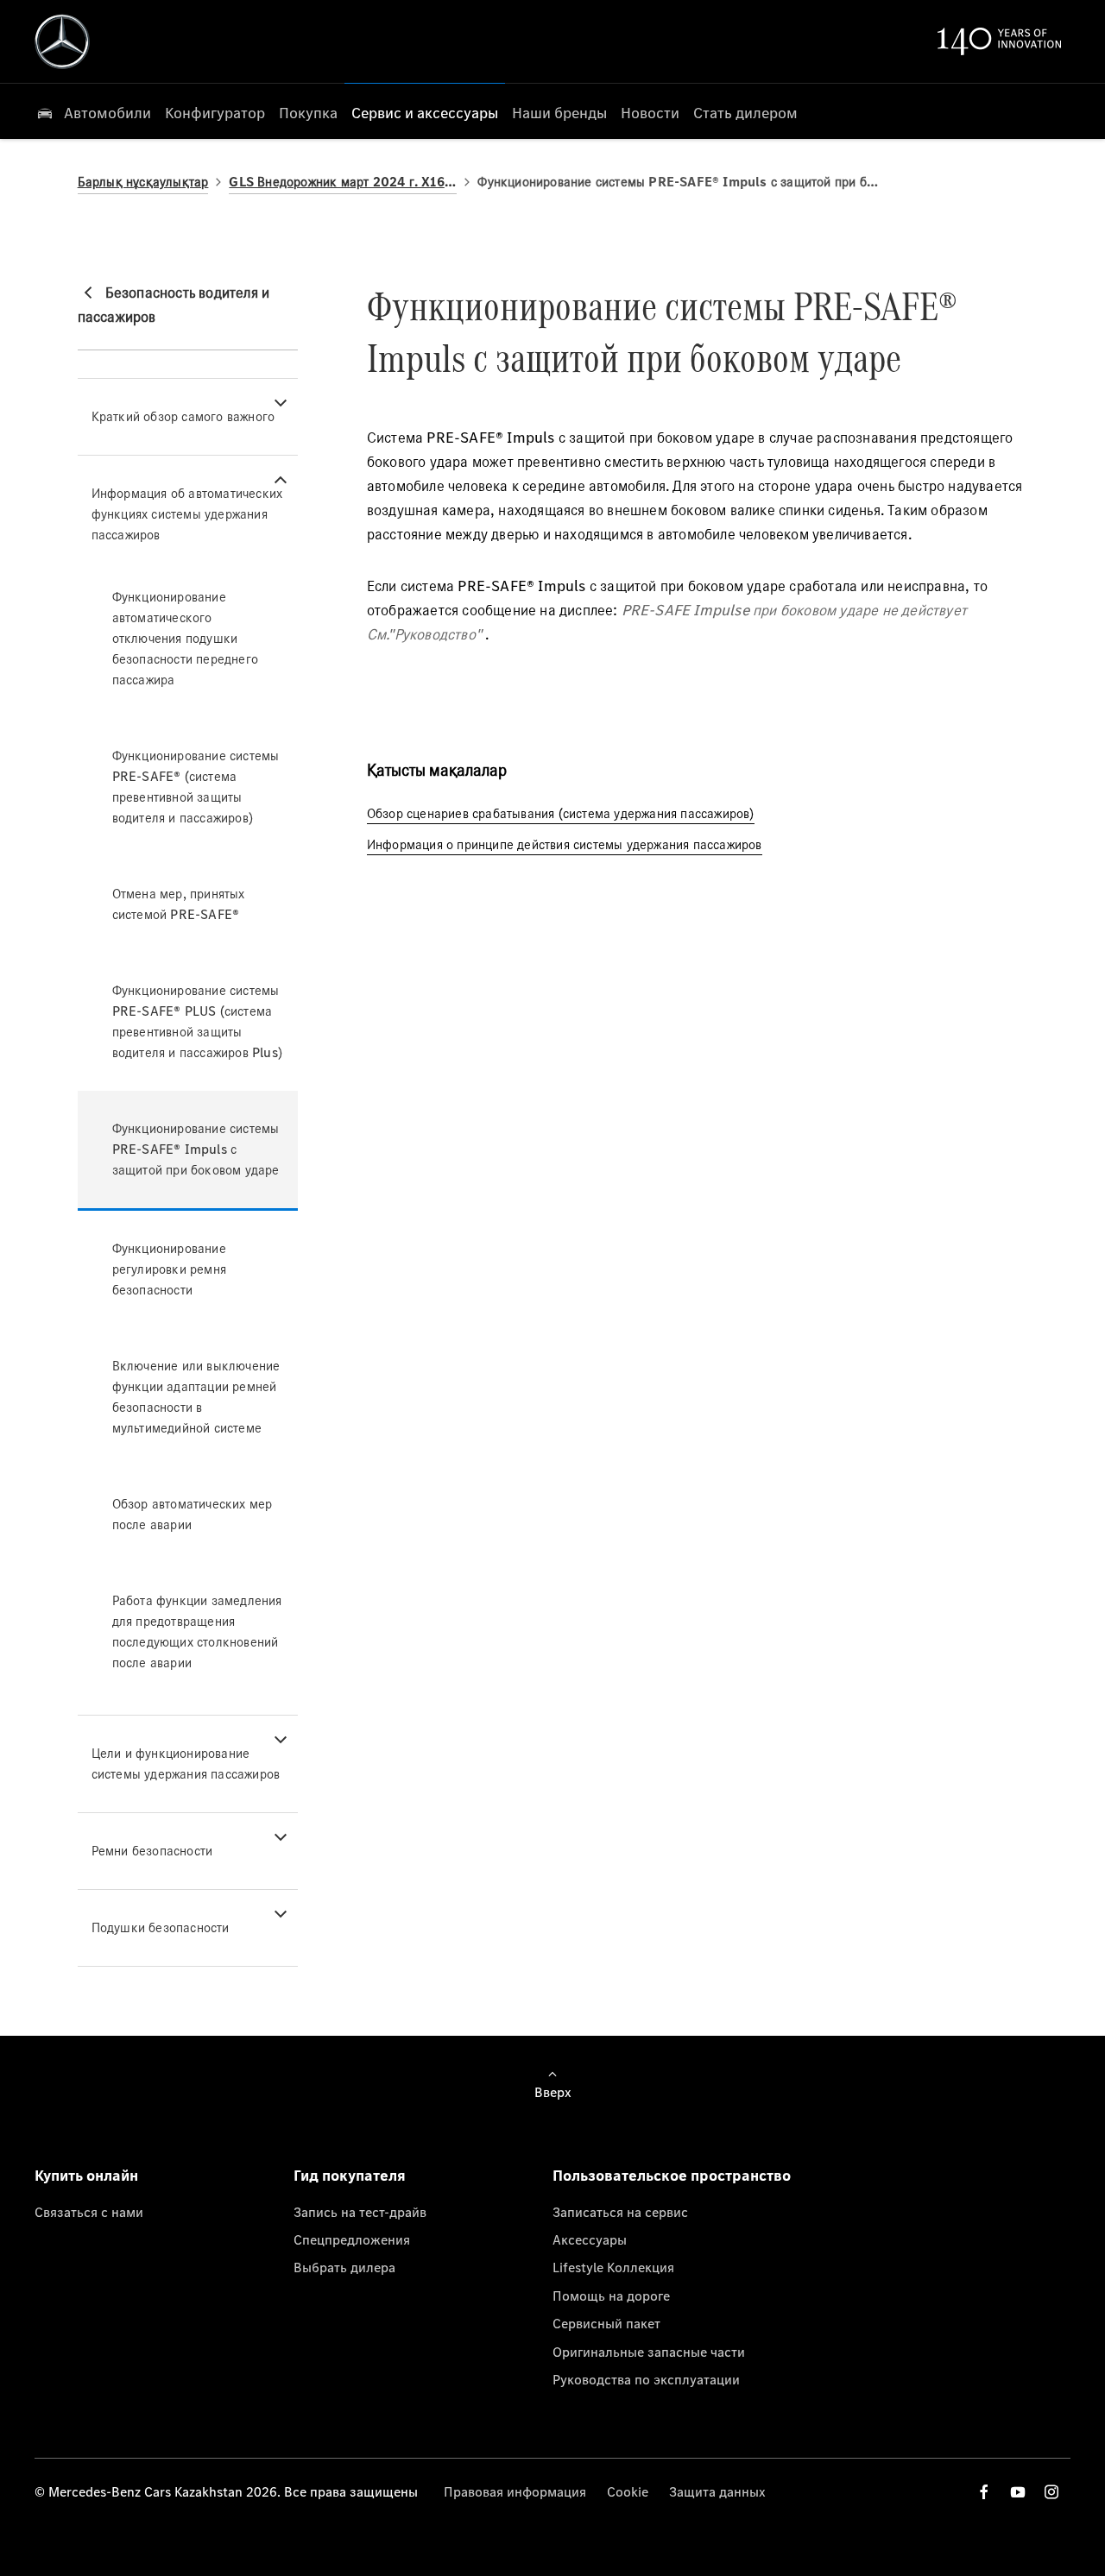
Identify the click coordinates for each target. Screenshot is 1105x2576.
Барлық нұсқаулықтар (143, 182)
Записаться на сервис (620, 2212)
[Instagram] (1051, 2492)
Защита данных (717, 2491)
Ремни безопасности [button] (152, 1851)
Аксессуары (590, 2239)
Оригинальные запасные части (649, 2352)
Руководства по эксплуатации (646, 2379)
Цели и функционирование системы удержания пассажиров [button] (186, 1764)
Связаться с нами (89, 2212)
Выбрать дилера (344, 2267)
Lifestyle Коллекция (613, 2267)
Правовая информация (515, 2491)
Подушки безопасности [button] (161, 1927)
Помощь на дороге (611, 2296)
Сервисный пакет (606, 2323)
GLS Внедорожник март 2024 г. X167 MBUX (343, 182)
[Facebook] (984, 2492)
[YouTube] (1018, 2492)
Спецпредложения (352, 2239)
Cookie (628, 2491)
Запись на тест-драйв (360, 2212)
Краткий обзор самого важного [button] (183, 416)
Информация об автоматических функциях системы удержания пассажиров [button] (187, 514)
